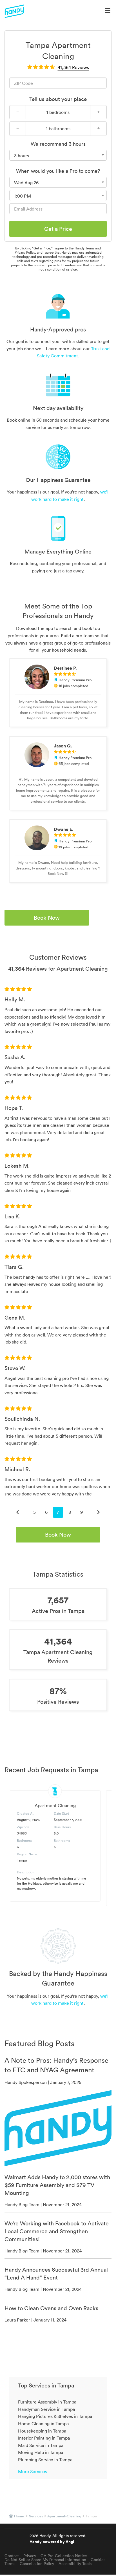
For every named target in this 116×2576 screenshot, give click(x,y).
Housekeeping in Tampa (42, 2431)
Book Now (47, 918)
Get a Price (58, 229)
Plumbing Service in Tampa (45, 2460)
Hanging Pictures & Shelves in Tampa (55, 2416)
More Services (33, 2471)
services (36, 2516)
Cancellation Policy (37, 2564)
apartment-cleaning (64, 2516)
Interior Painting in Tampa (44, 2438)
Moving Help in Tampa (41, 2452)
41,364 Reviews (73, 67)
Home (19, 2516)
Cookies (98, 2560)
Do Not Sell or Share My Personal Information (45, 2560)
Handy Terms (84, 248)
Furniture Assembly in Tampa (47, 2402)
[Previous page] (17, 1512)
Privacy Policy (25, 252)
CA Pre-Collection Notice (64, 2556)
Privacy (30, 2556)
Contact (12, 2556)
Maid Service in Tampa (41, 2445)
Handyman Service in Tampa (46, 2409)
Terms (10, 2564)
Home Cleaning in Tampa (43, 2424)
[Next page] (99, 1512)
